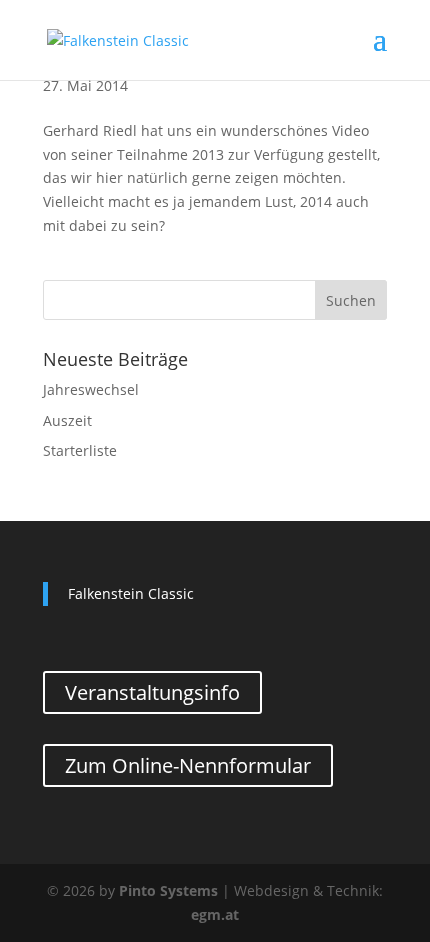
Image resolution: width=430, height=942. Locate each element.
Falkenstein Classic (131, 593)
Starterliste (80, 450)
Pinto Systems (168, 890)
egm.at (215, 914)
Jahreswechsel (91, 389)
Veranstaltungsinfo (152, 692)
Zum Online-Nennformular (188, 765)
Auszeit (67, 420)
